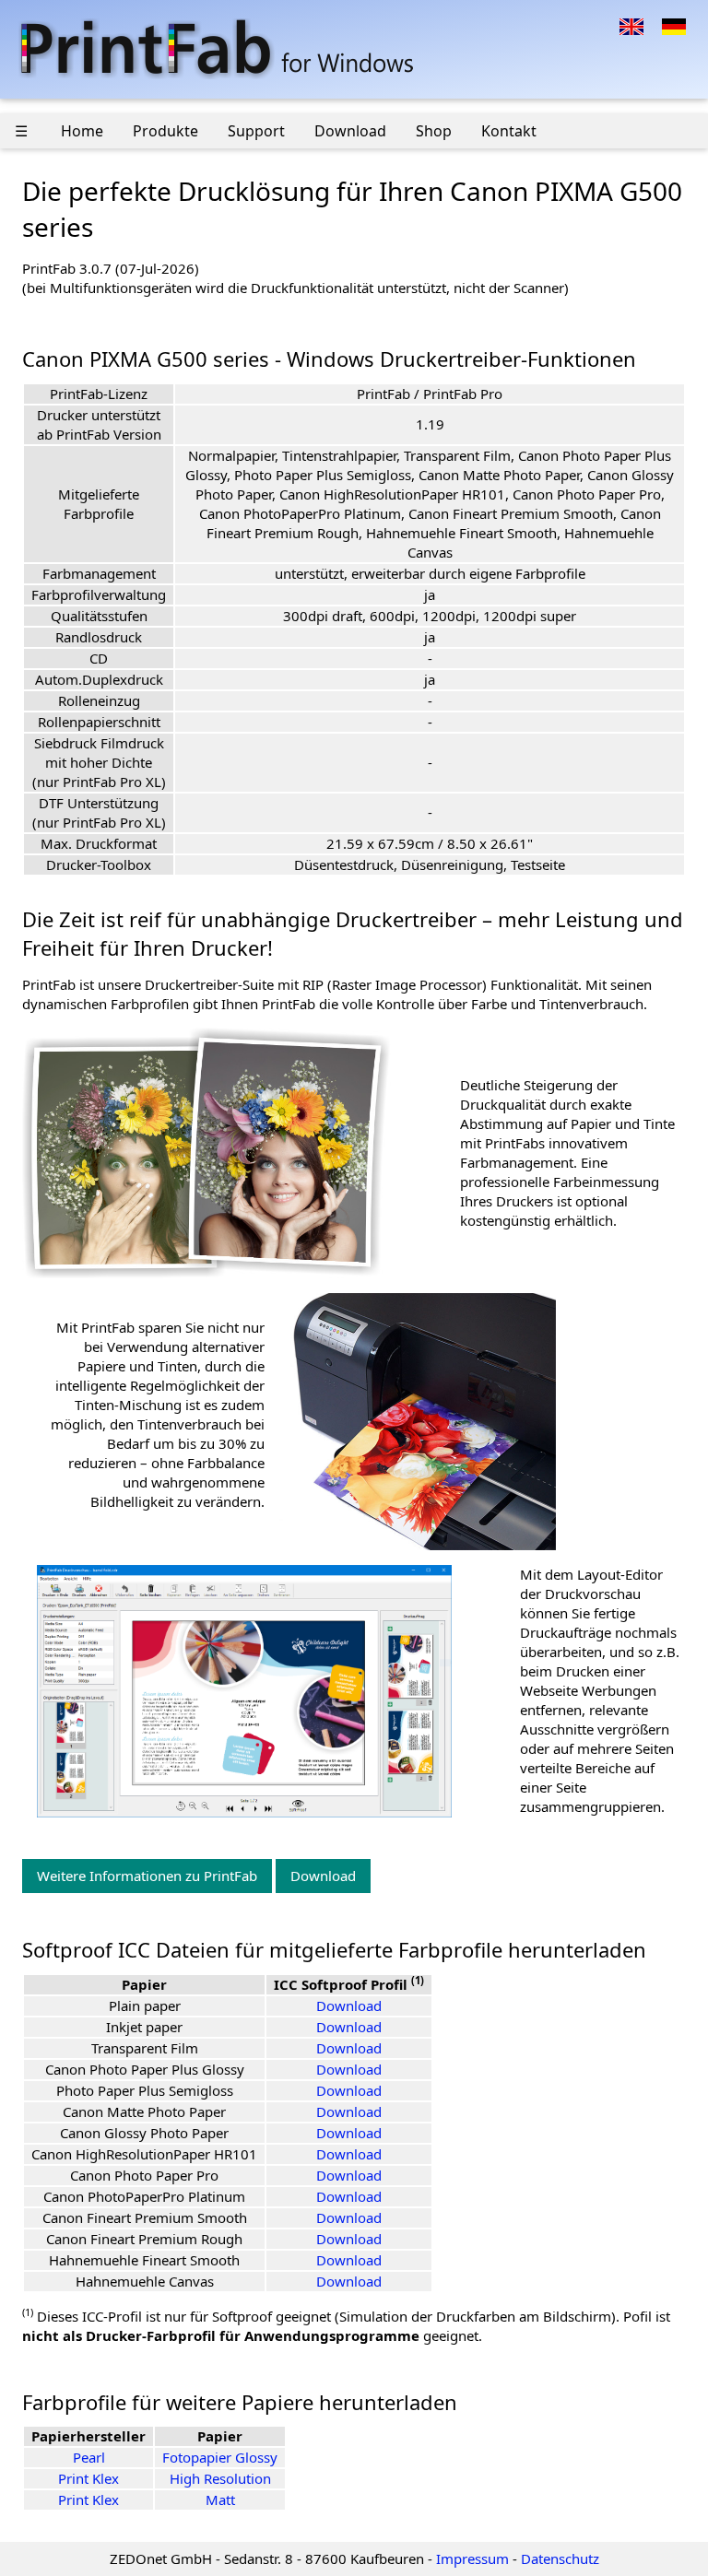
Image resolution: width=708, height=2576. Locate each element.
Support (256, 131)
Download (350, 131)
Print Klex (88, 2478)
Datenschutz (560, 2558)
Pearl (89, 2457)
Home (82, 131)
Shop (434, 131)
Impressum (472, 2558)
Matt (220, 2500)
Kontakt (509, 131)
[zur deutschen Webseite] (674, 25)
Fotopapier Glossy (220, 2457)
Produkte (165, 131)
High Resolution (220, 2478)
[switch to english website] (631, 25)
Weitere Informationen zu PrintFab (147, 1876)
